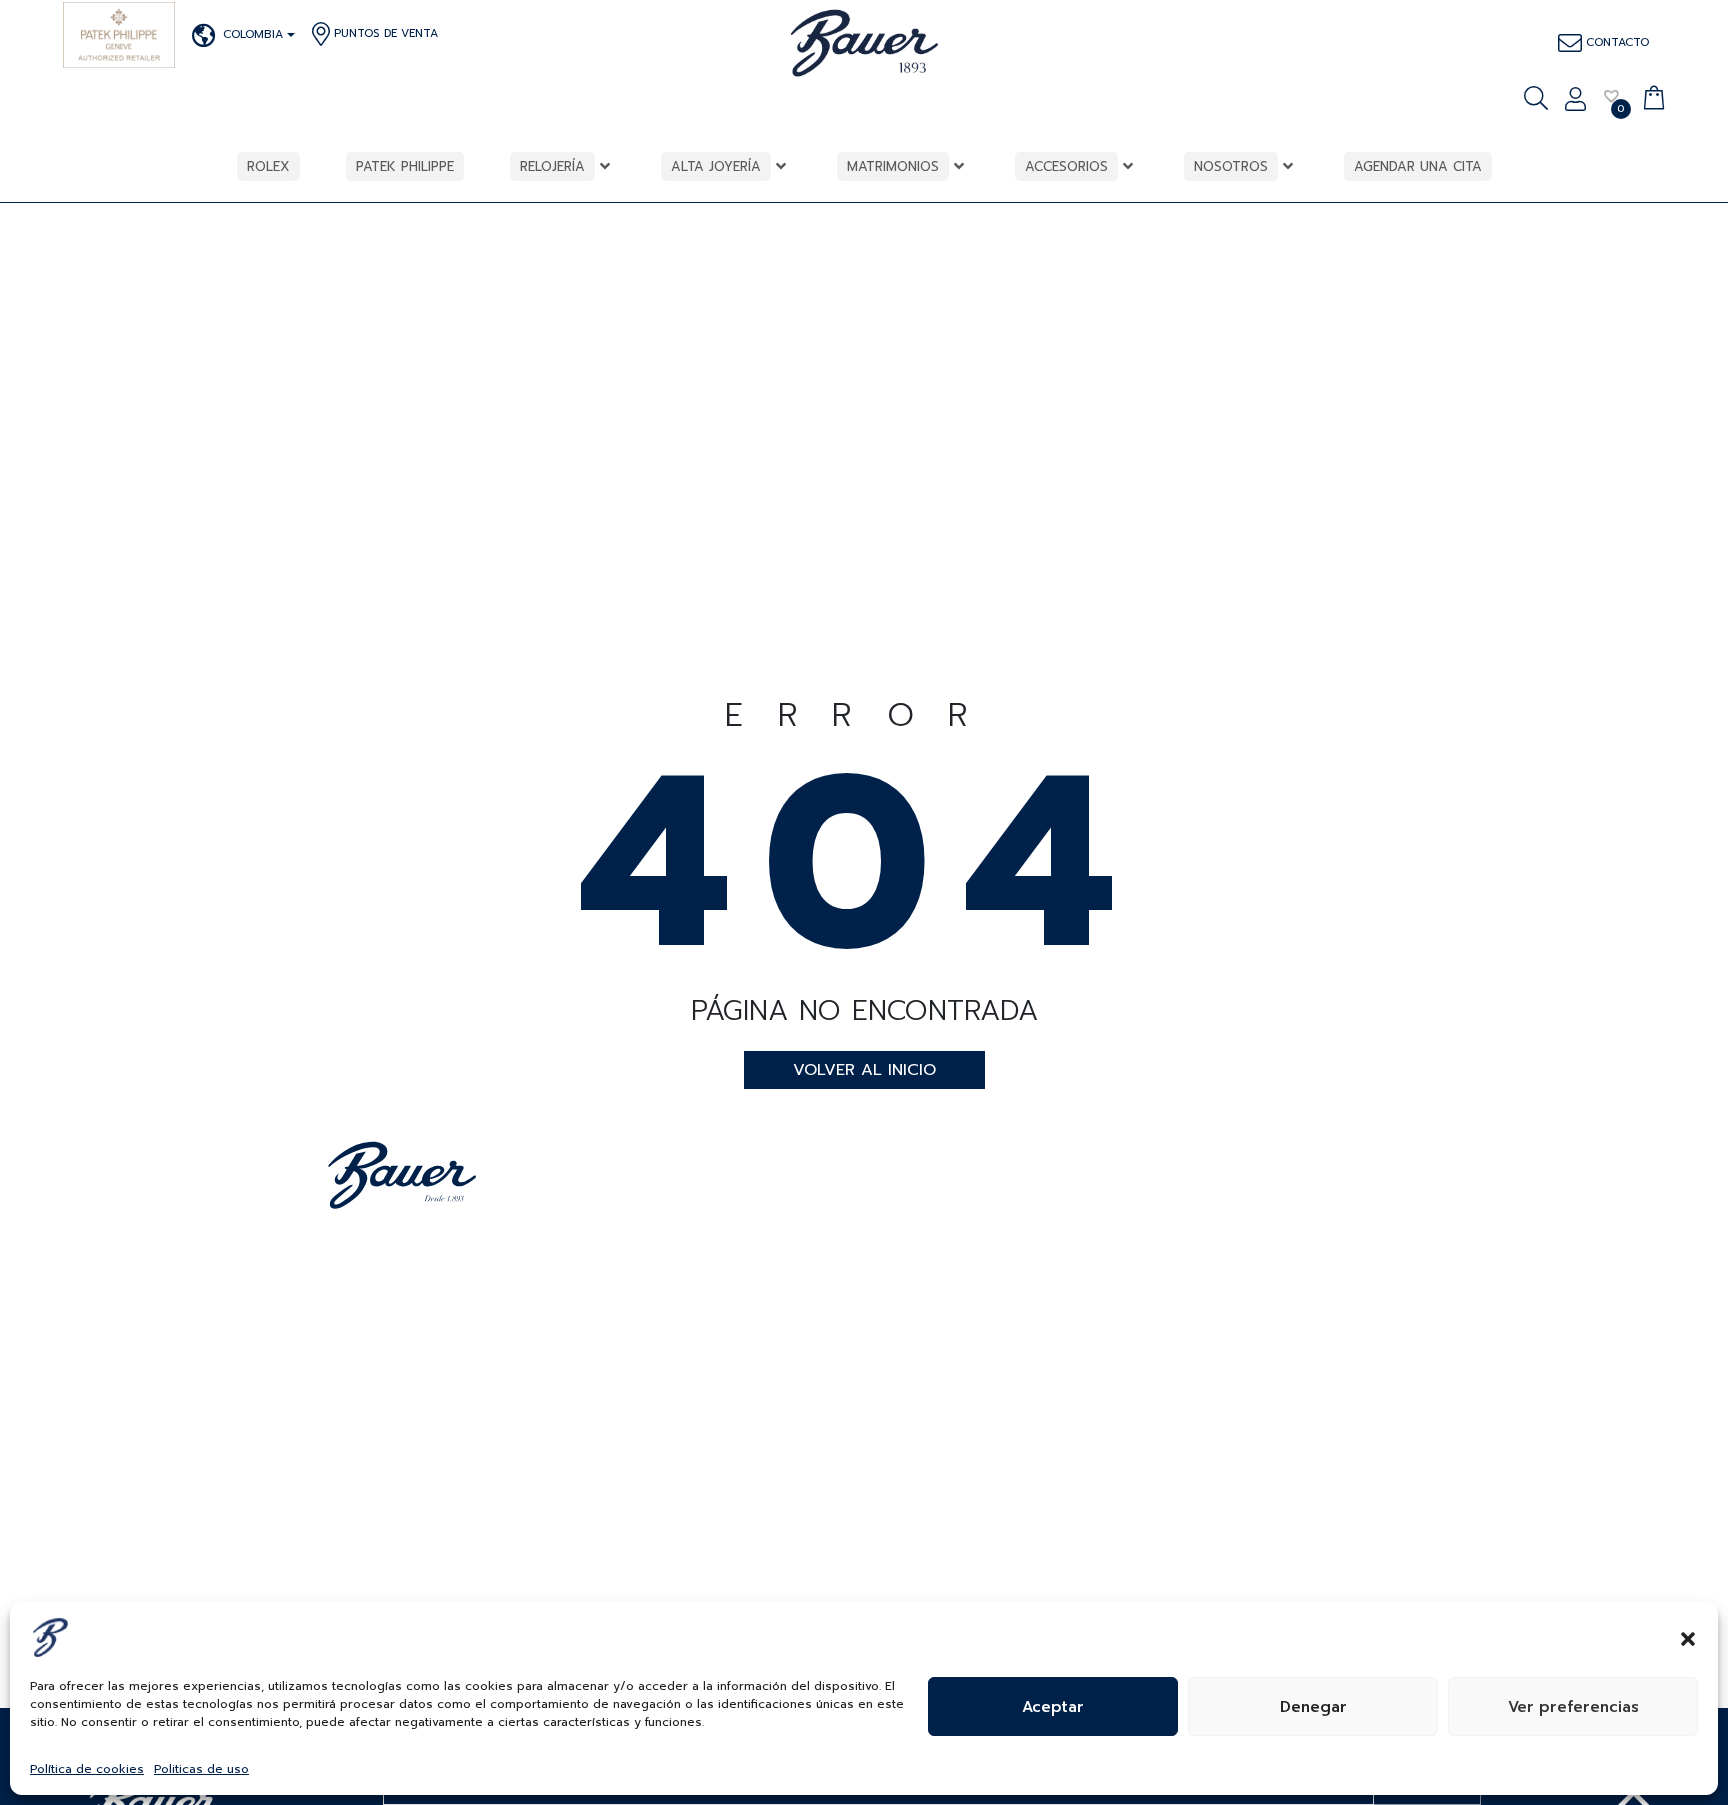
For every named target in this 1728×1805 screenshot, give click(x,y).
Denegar (1313, 1707)
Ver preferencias (1573, 1707)
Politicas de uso (201, 1769)
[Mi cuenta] (1575, 101)
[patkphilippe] (119, 35)
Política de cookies (87, 1769)
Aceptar (1053, 1707)
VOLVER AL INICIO (864, 1070)
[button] (1688, 1637)
